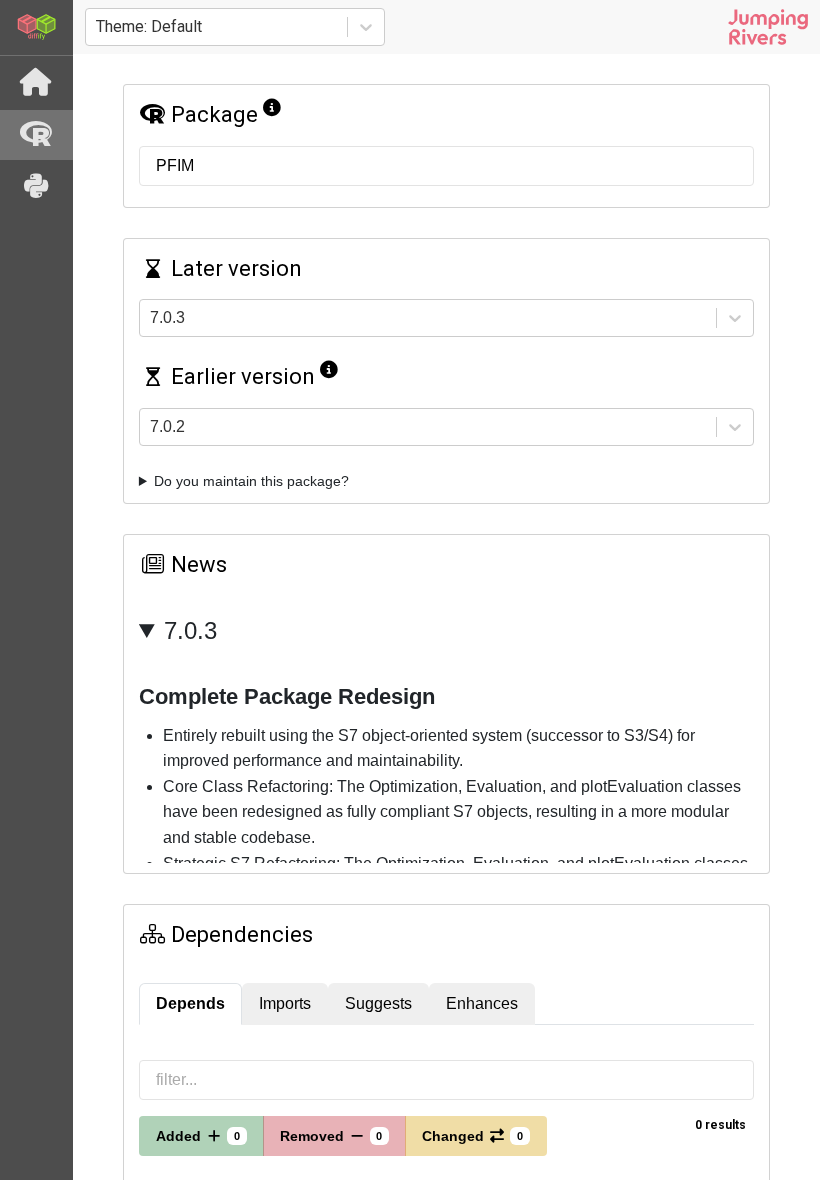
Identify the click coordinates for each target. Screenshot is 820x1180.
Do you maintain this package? (251, 481)
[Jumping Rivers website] (768, 27)
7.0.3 (190, 630)
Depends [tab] (190, 1003)
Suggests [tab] (378, 1003)
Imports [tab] (285, 1003)
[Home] (36, 83)
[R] (36, 135)
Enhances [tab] (482, 1003)
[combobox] (98, 27)
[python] (36, 187)
